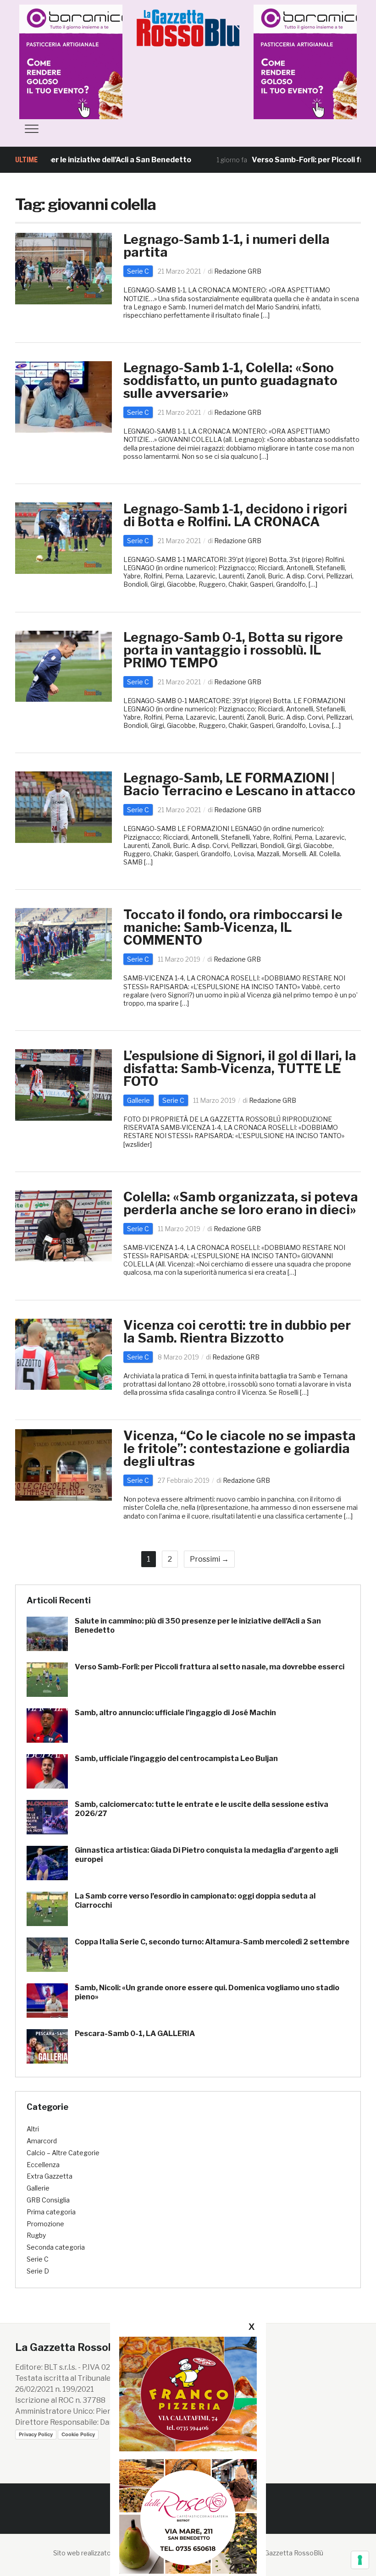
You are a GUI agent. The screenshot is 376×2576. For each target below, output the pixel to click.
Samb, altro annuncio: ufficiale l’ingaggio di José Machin (175, 1713)
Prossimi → (209, 1559)
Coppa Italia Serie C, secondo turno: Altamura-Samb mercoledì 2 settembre (212, 1942)
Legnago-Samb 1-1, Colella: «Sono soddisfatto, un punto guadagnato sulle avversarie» (230, 380)
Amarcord (42, 2141)
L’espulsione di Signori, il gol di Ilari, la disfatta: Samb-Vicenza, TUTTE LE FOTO (240, 1068)
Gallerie (138, 1100)
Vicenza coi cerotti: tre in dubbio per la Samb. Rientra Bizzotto (237, 1332)
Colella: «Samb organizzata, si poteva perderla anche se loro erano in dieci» (241, 1203)
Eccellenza (43, 2165)
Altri (33, 2129)
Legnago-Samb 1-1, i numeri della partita (227, 246)
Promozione (45, 2224)
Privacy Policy (36, 2434)
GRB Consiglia (48, 2200)
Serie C (138, 271)
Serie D (38, 2271)
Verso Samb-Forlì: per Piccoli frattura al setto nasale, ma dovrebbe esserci (210, 1667)
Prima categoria (51, 2212)
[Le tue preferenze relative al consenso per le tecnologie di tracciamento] (360, 2560)
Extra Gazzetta (50, 2176)
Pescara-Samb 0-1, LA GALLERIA (135, 2034)
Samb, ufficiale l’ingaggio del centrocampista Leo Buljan (176, 1759)
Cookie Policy (78, 2434)
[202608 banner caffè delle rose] (188, 2516)
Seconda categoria (56, 2247)
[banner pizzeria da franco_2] (188, 2394)
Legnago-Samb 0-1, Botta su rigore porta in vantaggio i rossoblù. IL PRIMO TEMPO (233, 650)
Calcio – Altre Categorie (63, 2153)
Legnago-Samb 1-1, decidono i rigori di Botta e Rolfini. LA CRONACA (235, 515)
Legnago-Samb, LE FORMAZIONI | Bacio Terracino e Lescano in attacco (239, 784)
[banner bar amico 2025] (88, 61)
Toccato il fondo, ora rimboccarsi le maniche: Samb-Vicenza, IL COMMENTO (233, 927)
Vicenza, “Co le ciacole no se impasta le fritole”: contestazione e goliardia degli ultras (240, 1448)
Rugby (36, 2235)
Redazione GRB (238, 271)
